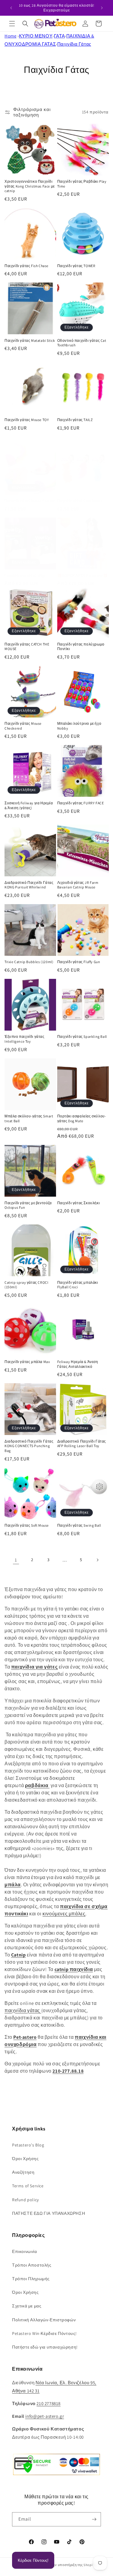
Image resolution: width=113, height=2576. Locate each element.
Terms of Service (28, 2186)
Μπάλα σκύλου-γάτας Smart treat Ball (29, 1118)
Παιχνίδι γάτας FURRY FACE (81, 803)
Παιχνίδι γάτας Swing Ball (79, 1525)
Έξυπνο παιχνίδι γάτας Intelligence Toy (25, 1039)
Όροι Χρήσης (25, 2159)
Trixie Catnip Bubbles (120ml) (29, 962)
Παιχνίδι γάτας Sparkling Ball (82, 1036)
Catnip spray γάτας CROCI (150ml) (26, 1285)
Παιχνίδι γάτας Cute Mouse (80, 500)
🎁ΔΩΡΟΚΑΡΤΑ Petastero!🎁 (83, 575)
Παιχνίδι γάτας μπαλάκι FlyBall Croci (78, 1285)
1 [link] (16, 1560)
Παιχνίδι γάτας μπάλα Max (27, 1362)
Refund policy (25, 2200)
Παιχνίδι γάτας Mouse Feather (30, 500)
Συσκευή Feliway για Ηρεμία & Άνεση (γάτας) (29, 805)
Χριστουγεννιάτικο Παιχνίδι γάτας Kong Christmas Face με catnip (30, 186)
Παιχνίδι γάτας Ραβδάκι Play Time (82, 184)
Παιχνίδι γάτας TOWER (76, 266)
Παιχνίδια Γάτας (74, 44)
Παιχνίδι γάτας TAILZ (75, 420)
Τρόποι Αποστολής (32, 2265)
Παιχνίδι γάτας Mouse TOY (27, 420)
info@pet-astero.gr (45, 2416)
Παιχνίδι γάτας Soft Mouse (27, 1525)
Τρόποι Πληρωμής (31, 2279)
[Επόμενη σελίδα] (97, 1560)
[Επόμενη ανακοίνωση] (102, 8)
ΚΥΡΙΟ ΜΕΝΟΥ (36, 36)
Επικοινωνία (25, 2251)
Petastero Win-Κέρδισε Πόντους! (44, 2333)
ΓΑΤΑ (59, 36)
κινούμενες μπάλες (64, 1914)
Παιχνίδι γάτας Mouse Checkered (23, 726)
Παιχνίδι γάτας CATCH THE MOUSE (27, 647)
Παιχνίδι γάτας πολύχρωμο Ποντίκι (81, 647)
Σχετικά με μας (27, 2306)
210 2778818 (49, 2403)
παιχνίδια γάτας (23, 2010)
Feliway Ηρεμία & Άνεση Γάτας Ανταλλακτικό (78, 1364)
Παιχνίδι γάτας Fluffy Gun (79, 962)
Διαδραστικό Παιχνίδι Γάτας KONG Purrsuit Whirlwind (29, 885)
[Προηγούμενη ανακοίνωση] (11, 8)
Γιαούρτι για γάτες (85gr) (26, 575)
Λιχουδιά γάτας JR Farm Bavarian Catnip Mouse (78, 885)
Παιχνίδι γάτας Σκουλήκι (79, 1203)
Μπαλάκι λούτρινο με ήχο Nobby (79, 726)
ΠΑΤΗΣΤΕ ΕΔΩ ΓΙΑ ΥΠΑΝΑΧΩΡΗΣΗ (49, 2213)
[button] (12, 24)
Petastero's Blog (28, 2145)
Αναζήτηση (23, 2172)
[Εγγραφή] (94, 2519)
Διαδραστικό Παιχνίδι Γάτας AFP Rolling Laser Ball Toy (82, 1444)
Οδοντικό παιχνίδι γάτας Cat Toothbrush (82, 343)
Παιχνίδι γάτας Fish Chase (27, 266)
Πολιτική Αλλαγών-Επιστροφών (44, 2320)
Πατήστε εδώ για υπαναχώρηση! (45, 2347)
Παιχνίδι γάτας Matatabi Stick (30, 340)
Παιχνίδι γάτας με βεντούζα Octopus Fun (28, 1205)
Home (10, 36)
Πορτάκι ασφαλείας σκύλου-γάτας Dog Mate (82, 1118)
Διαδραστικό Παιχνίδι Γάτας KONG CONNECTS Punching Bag (29, 1446)
